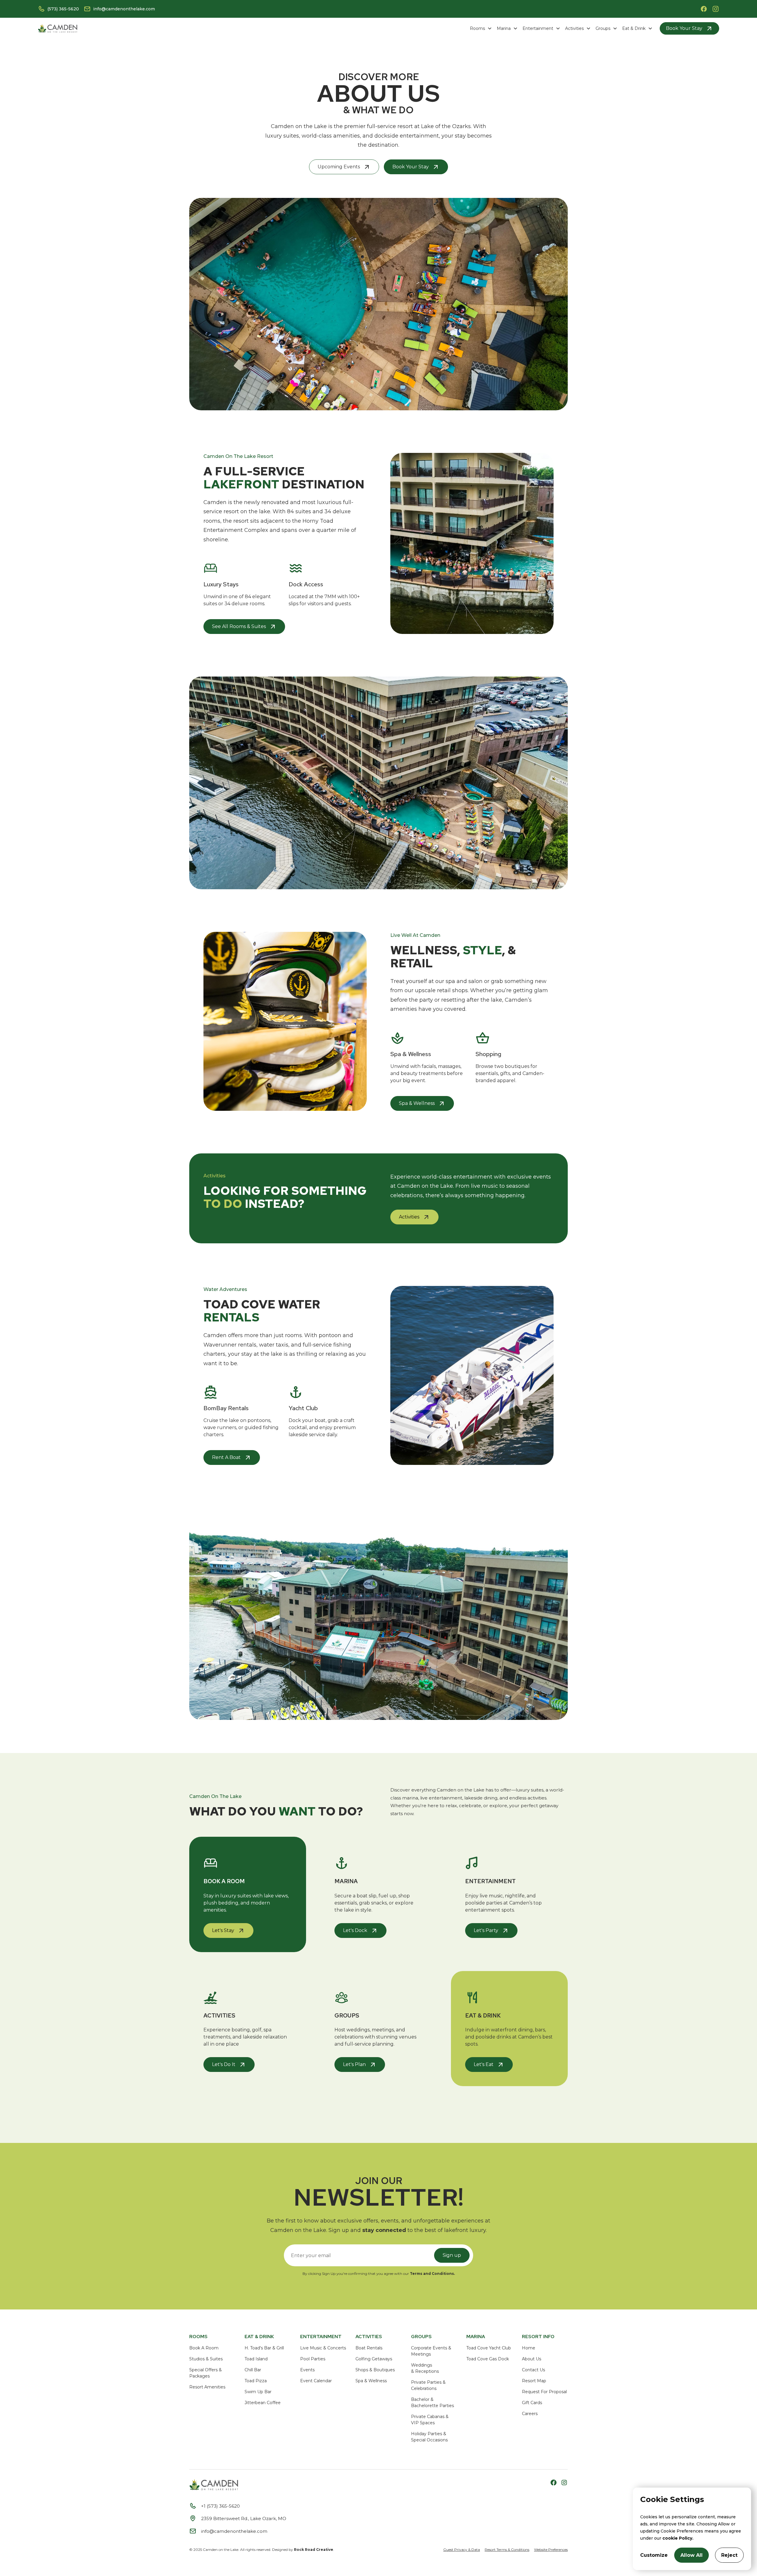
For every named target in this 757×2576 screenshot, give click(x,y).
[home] (58, 29)
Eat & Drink (634, 28)
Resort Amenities (207, 2387)
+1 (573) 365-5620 (220, 2506)
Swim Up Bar (258, 2392)
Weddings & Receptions (425, 2368)
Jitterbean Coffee (263, 2403)
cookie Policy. (678, 2538)
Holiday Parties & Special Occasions (429, 2437)
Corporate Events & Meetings (431, 2351)
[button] (481, 29)
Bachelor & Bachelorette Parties (432, 2403)
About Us (532, 2359)
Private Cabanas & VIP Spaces (430, 2420)
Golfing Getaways (374, 2359)
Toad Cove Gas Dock (488, 2359)
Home (529, 2348)
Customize (654, 2555)
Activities (574, 28)
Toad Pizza (256, 2381)
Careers (530, 2414)
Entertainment (538, 28)
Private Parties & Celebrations (428, 2385)
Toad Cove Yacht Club (489, 2348)
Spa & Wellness (371, 2381)
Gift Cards (532, 2403)
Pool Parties (313, 2359)
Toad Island (256, 2359)
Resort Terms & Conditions (507, 2550)
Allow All (692, 2555)
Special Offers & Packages (206, 2373)
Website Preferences (551, 2550)
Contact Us (533, 2370)
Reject (729, 2555)
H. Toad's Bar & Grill (264, 2348)
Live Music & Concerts (323, 2348)
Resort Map (534, 2381)
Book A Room (204, 2348)
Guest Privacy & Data (462, 2550)
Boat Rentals (369, 2348)
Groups (603, 28)
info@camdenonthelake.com (124, 9)
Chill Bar (253, 2370)
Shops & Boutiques (375, 2370)
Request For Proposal (544, 2392)
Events (307, 2370)
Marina (504, 28)
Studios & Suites (206, 2359)
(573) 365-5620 (63, 9)
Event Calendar (316, 2381)
